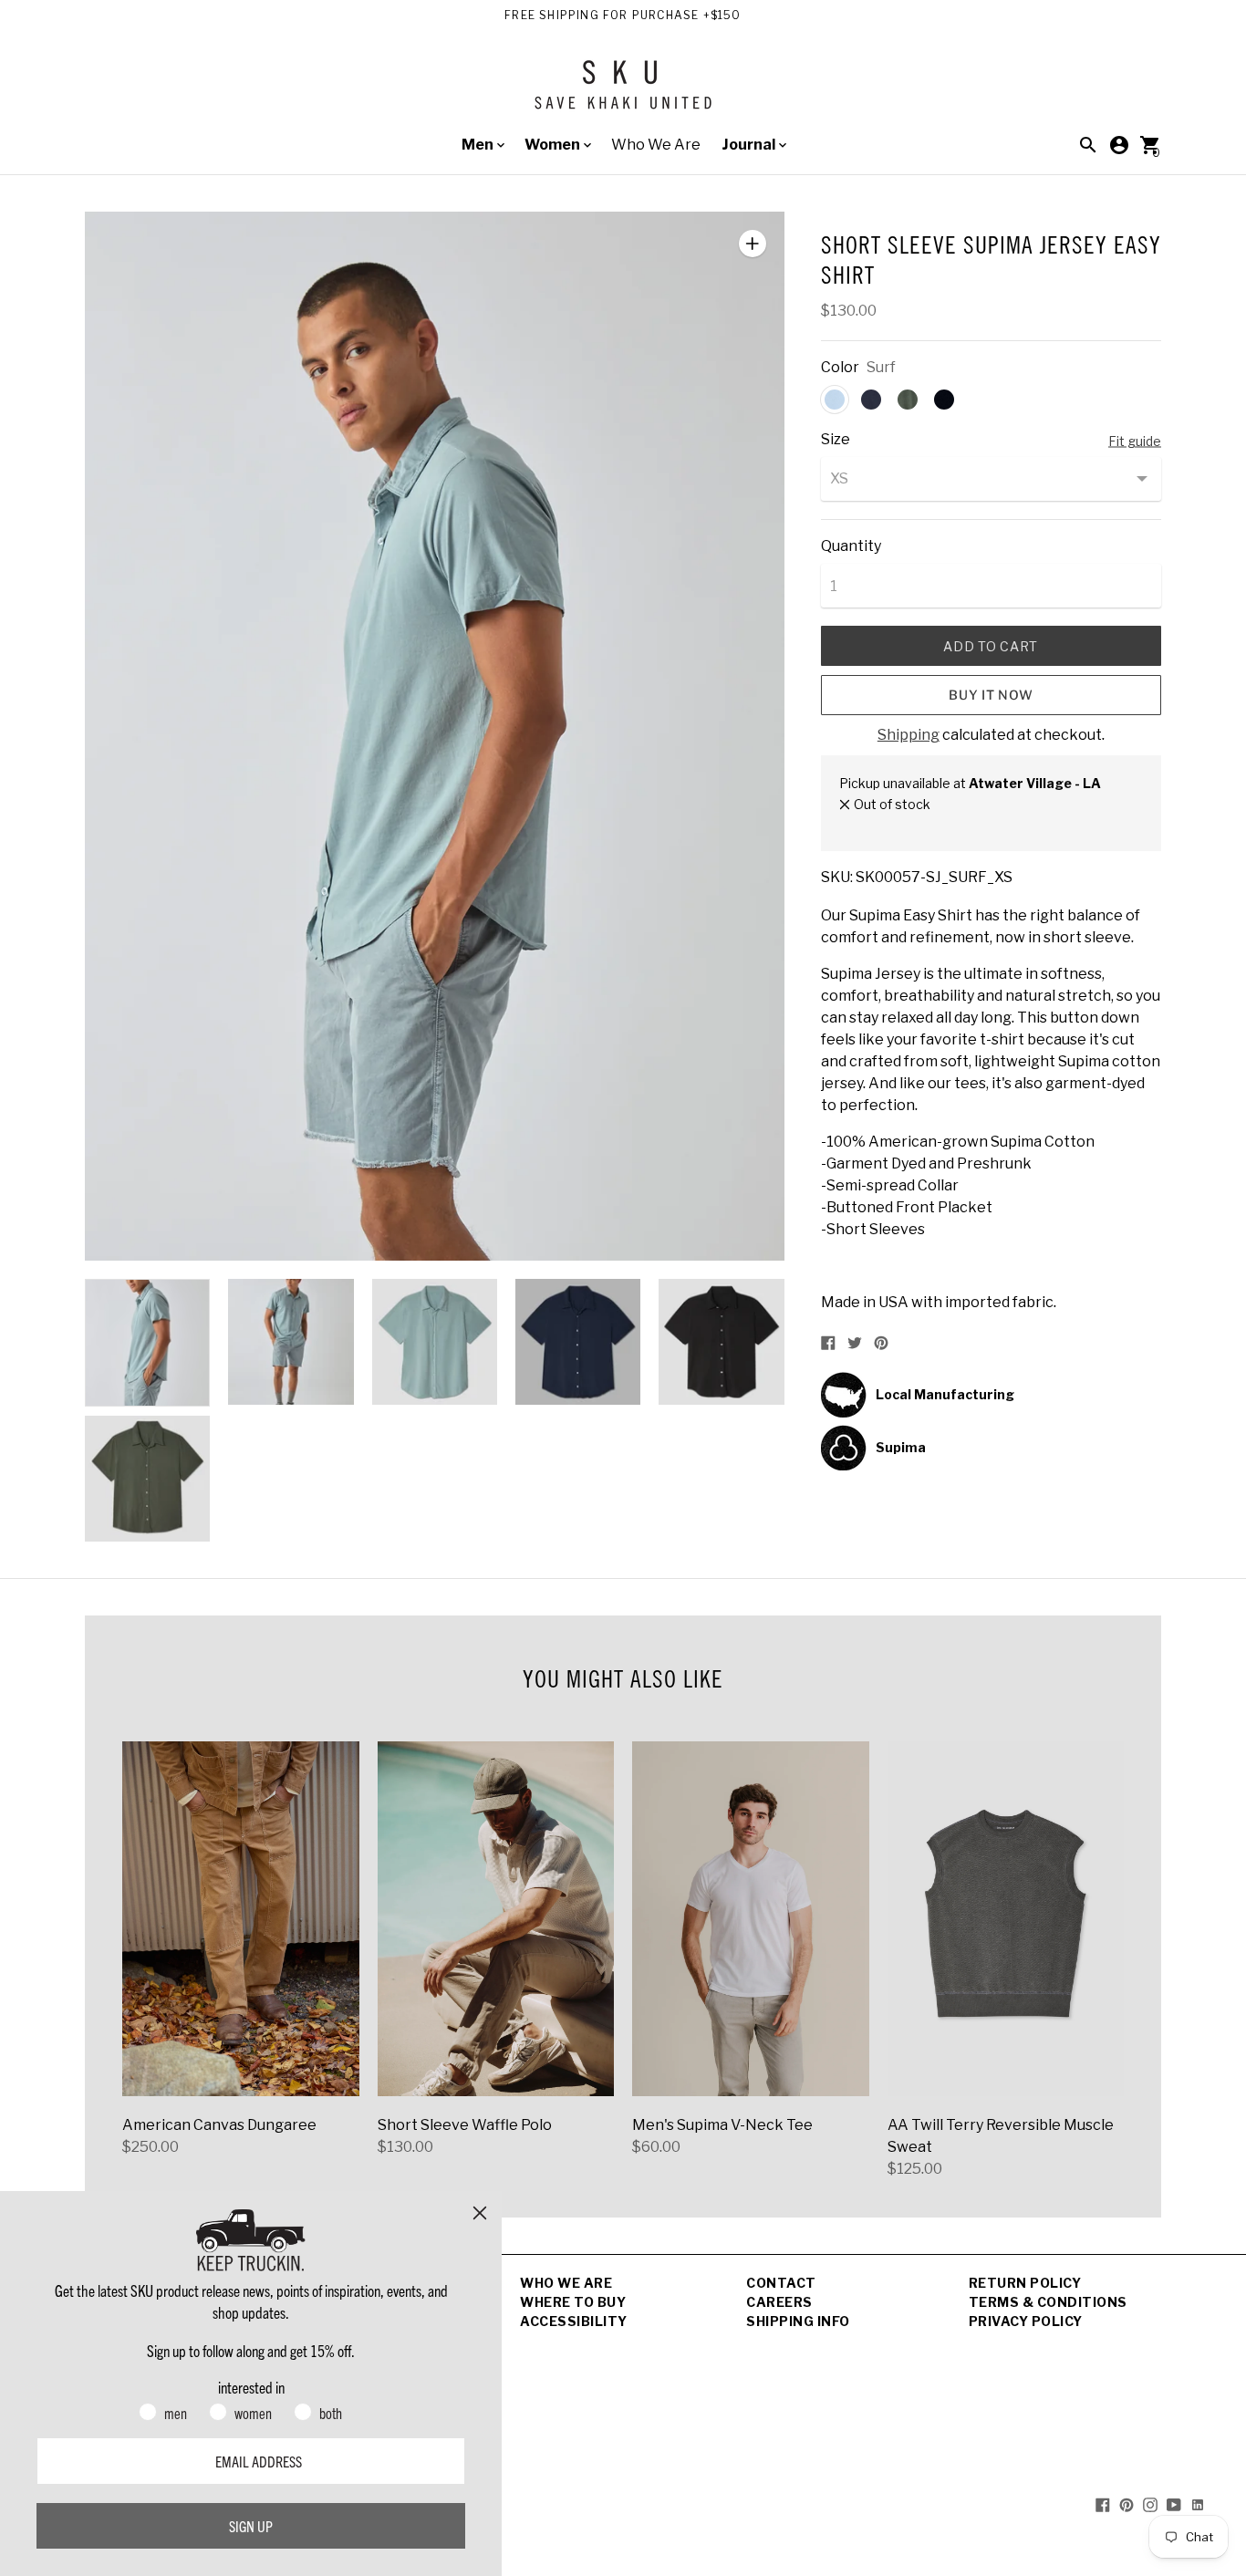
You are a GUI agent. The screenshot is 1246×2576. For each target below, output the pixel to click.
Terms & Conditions (1048, 2302)
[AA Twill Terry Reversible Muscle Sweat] (1006, 1919)
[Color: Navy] (871, 400)
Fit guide (1135, 441)
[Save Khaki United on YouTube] (1174, 2503)
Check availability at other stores (939, 823)
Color (840, 368)
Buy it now (991, 695)
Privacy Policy (1026, 2321)
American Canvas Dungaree (219, 2125)
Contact (781, 2283)
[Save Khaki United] (623, 92)
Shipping (909, 735)
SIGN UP (251, 2526)
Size (836, 440)
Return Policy (1025, 2283)
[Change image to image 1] (147, 1343)
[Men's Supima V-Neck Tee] (751, 1919)
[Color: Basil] (908, 400)
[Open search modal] (1088, 145)
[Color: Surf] (835, 400)
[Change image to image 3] (435, 1342)
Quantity (851, 546)
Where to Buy (573, 2302)
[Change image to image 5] (721, 1342)
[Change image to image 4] (578, 1342)
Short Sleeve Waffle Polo (465, 2125)
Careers (779, 2302)
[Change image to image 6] (147, 1479)
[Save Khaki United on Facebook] (1103, 2503)
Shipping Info (798, 2321)
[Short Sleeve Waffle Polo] (496, 1919)
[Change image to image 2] (291, 1342)
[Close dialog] (480, 2213)
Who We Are (656, 145)
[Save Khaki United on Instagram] (1150, 2503)
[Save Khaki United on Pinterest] (1127, 2503)
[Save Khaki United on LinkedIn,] (1198, 2503)
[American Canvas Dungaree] (241, 1919)
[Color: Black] (944, 400)
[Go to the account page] (1119, 145)
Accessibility (574, 2321)
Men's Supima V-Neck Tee (722, 2125)
